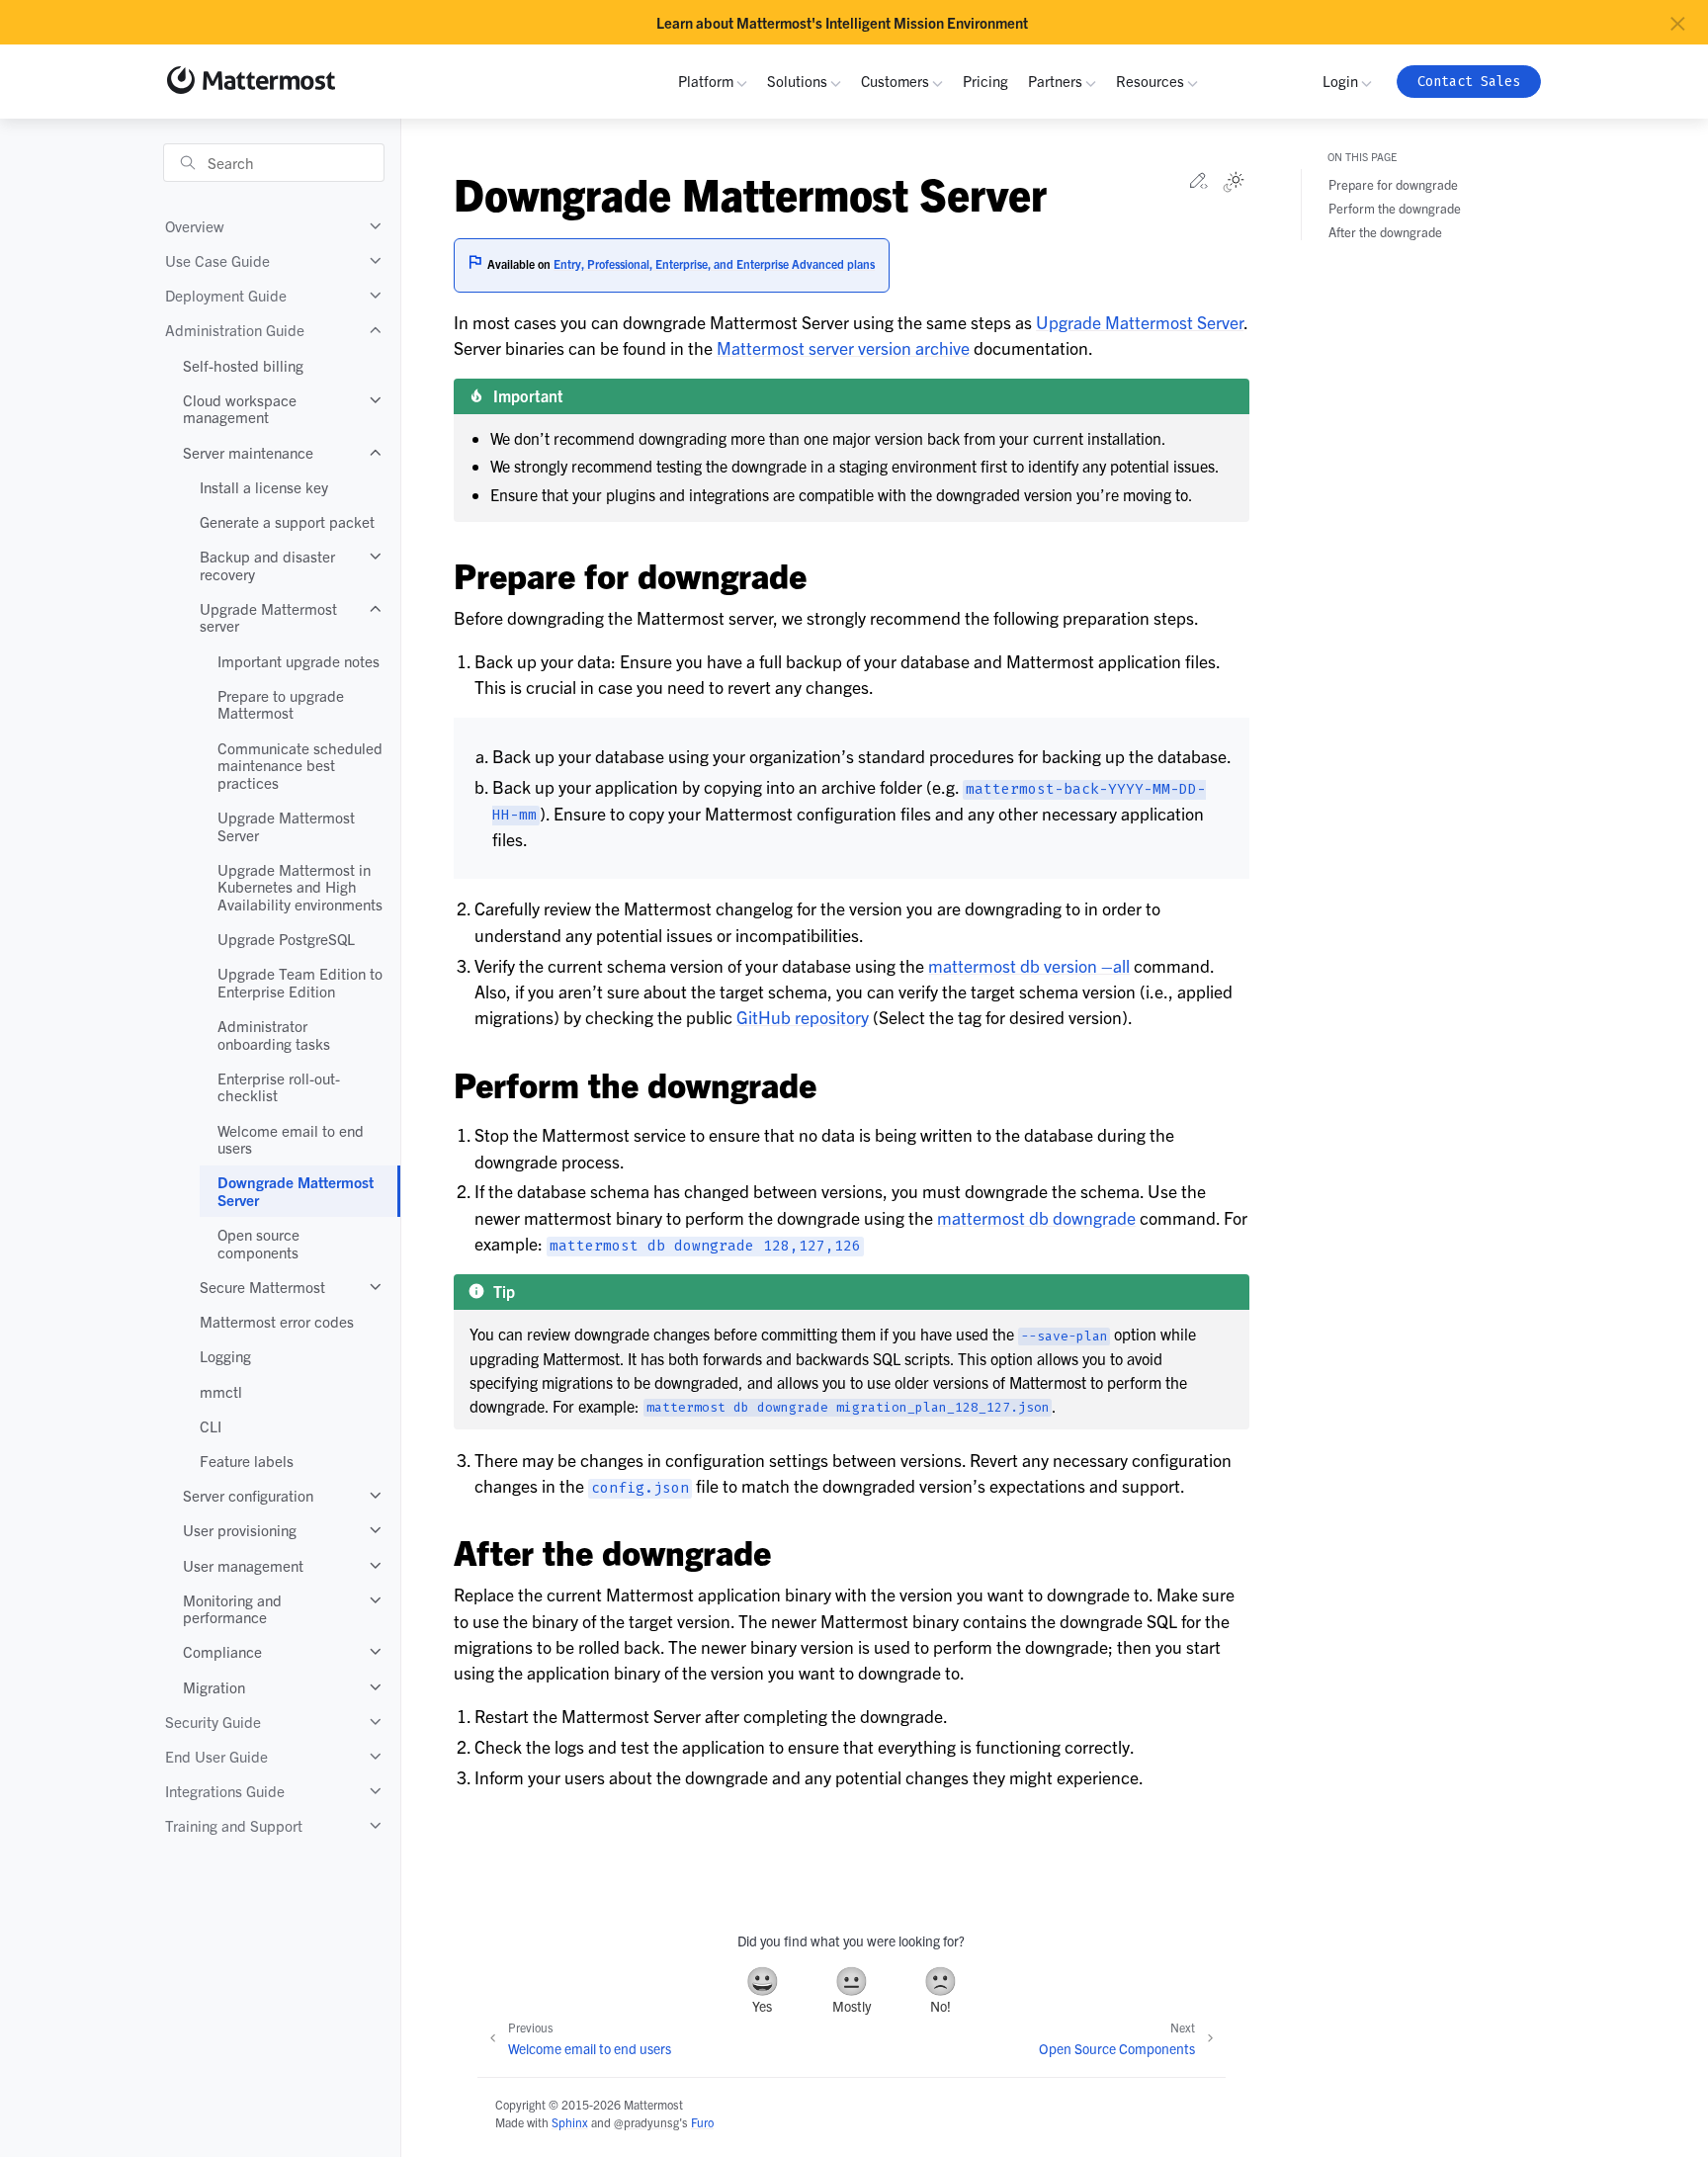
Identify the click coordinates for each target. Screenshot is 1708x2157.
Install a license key (264, 487)
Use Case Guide (217, 260)
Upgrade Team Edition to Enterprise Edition (300, 982)
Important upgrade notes (299, 661)
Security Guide (213, 1722)
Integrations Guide (225, 1791)
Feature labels (247, 1461)
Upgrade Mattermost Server (286, 826)
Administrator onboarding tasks (274, 1035)
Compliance (222, 1651)
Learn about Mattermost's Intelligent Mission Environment (842, 23)
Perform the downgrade (1395, 208)
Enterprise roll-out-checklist (279, 1087)
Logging (225, 1356)
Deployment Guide (226, 295)
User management (243, 1565)
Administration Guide (235, 330)
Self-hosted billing (243, 365)
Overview (195, 226)
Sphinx (570, 2122)
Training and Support (234, 1825)
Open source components (258, 1243)
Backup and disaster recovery (267, 565)
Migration (214, 1687)
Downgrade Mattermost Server (296, 1191)
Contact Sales (1469, 82)
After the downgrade (1385, 232)
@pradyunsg (646, 2122)
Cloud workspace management (240, 409)
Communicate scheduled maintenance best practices (300, 765)
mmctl (221, 1391)
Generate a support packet (287, 521)
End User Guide (216, 1756)
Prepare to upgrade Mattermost (281, 704)
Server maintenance (248, 452)
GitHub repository (803, 1017)
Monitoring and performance (232, 1609)
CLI (211, 1426)
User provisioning (240, 1530)
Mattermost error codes (277, 1321)
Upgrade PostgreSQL (286, 939)
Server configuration (248, 1495)
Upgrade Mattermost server (268, 617)
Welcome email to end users (291, 1139)
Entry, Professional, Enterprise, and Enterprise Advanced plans (714, 263)
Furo (702, 2122)
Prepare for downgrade (1393, 184)
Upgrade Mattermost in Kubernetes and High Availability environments (300, 887)
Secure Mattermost (262, 1287)
